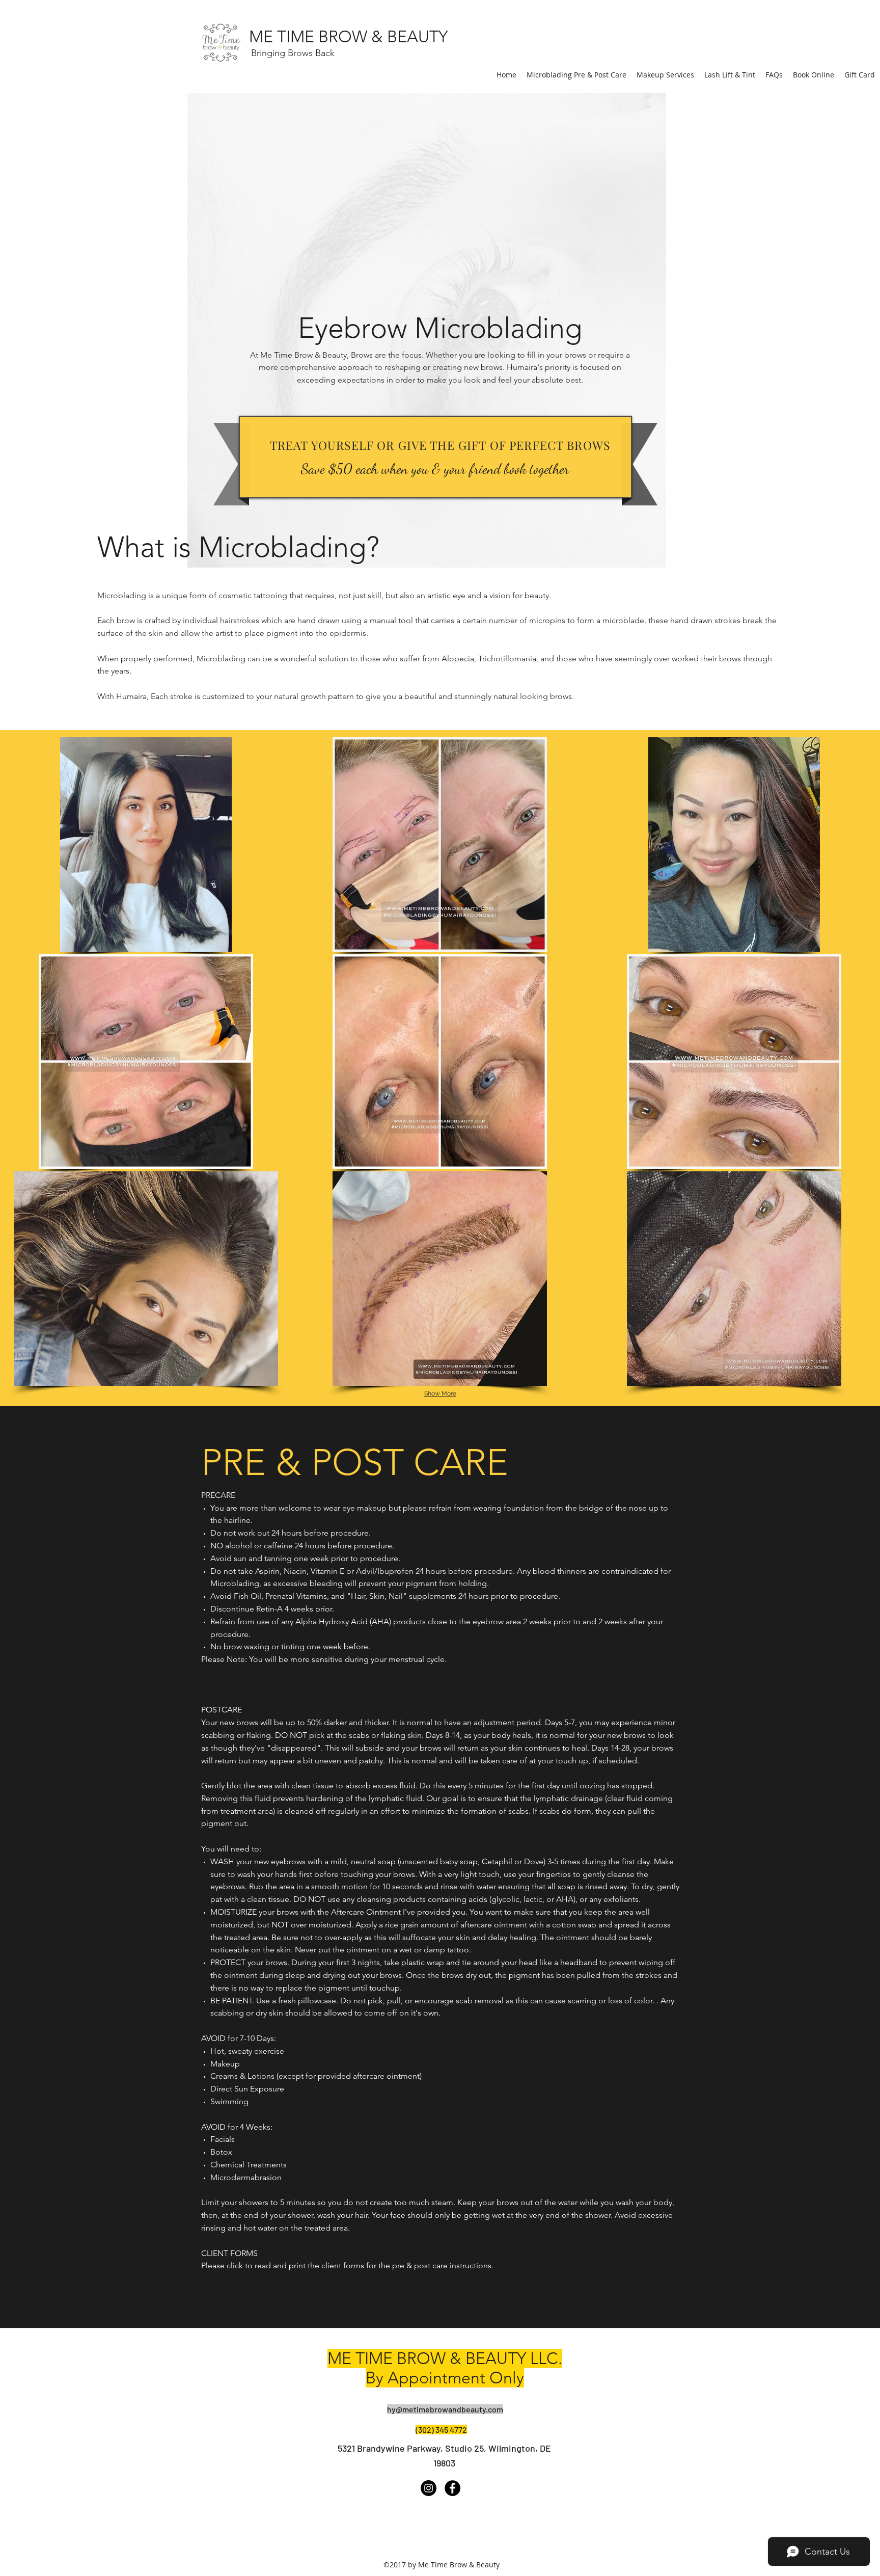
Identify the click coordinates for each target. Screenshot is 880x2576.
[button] (146, 844)
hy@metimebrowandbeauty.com (445, 2409)
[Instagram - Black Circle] (429, 2488)
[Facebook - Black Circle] (452, 2488)
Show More (440, 1393)
